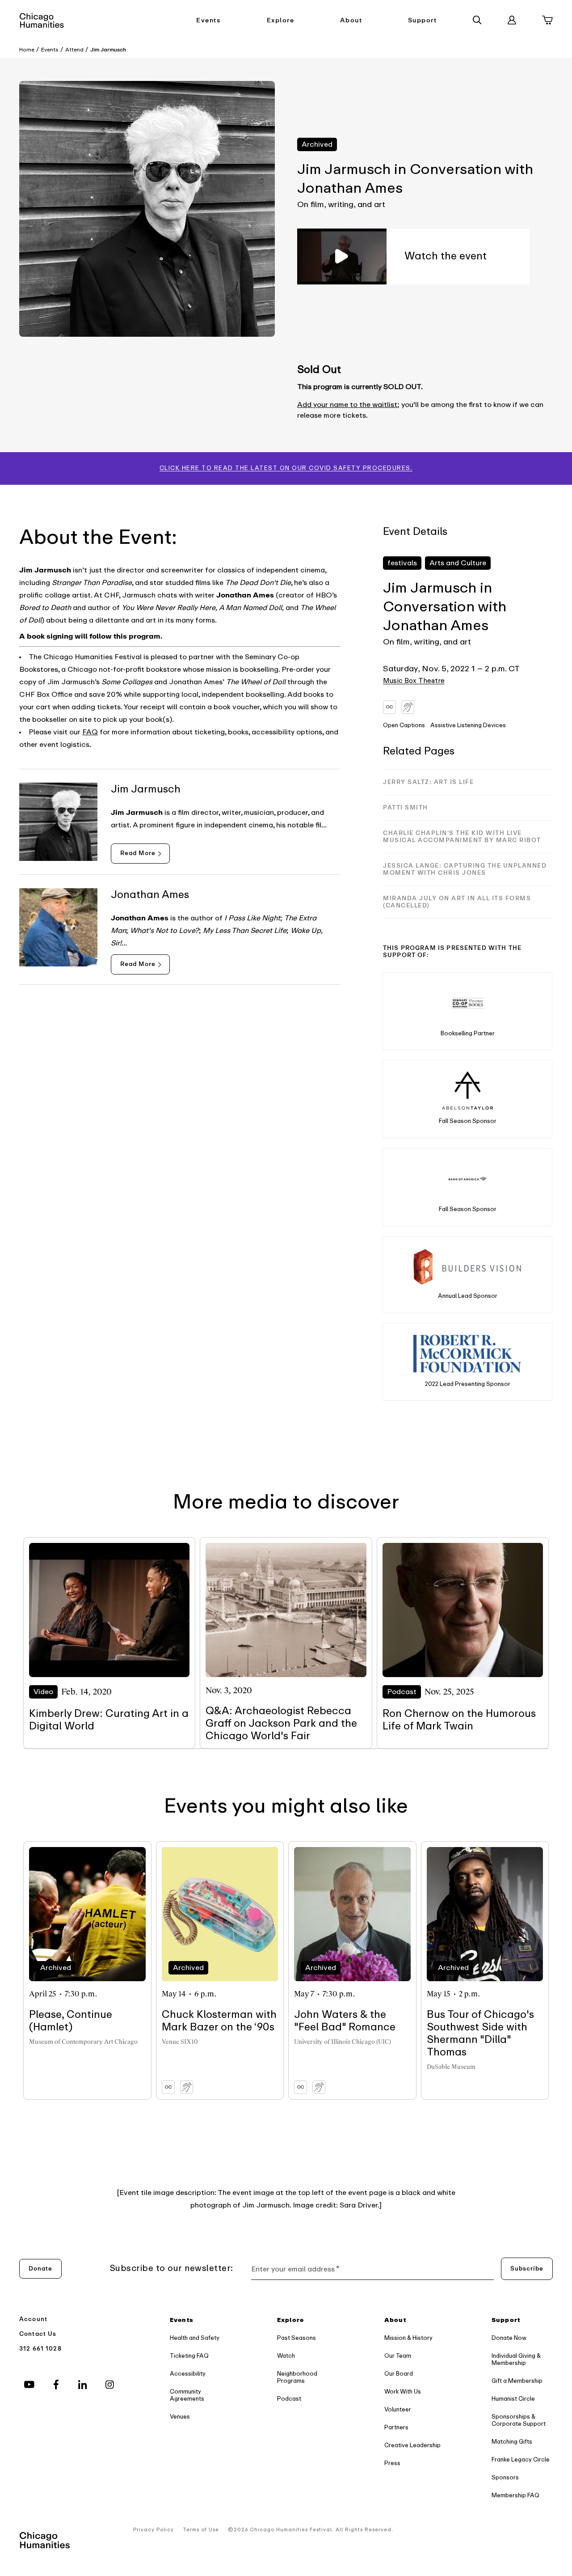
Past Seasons (297, 2338)
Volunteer (398, 2409)
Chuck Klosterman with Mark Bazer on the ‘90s (219, 2021)
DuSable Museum (451, 2067)
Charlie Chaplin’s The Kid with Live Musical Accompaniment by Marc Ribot (462, 837)
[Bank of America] (468, 1179)
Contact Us (38, 2334)
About (351, 20)
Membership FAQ (515, 2495)
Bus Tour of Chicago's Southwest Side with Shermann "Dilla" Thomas (480, 2033)
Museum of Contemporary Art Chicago (83, 2042)
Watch (286, 2356)
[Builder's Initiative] (467, 1266)
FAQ (90, 732)
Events (208, 20)
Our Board (399, 2374)
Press (392, 2463)
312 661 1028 (40, 2349)
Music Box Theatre (414, 681)
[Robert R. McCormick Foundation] (468, 1354)
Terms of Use (201, 2530)
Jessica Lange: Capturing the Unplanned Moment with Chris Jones (465, 869)
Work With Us (403, 2392)
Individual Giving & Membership (516, 2359)
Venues (180, 2417)
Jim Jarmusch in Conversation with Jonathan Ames (445, 607)
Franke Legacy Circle (521, 2459)
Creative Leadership (412, 2445)
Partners (396, 2427)
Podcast (289, 2399)
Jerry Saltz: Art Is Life (428, 782)
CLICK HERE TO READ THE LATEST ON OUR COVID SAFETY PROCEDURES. (286, 468)
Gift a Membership (517, 2381)
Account (33, 2319)
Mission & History (408, 2338)
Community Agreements (187, 2395)
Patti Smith (406, 807)
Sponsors (505, 2477)
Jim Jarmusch (108, 50)
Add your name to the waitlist (347, 405)
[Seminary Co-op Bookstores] (468, 1003)
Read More (138, 853)
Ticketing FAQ (189, 2356)
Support (423, 20)
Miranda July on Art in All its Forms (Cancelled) (457, 902)
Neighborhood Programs (297, 2377)
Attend (74, 50)
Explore (281, 20)
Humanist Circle (513, 2399)
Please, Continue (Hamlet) (71, 2021)
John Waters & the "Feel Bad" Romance (345, 2021)
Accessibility (188, 2374)
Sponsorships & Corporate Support (519, 2420)
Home (27, 50)
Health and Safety (195, 2338)
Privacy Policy (154, 2530)
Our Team (398, 2356)
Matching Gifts (512, 2442)
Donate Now (509, 2338)
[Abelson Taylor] (468, 1091)
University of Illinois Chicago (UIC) (343, 2042)
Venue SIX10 (180, 2042)
